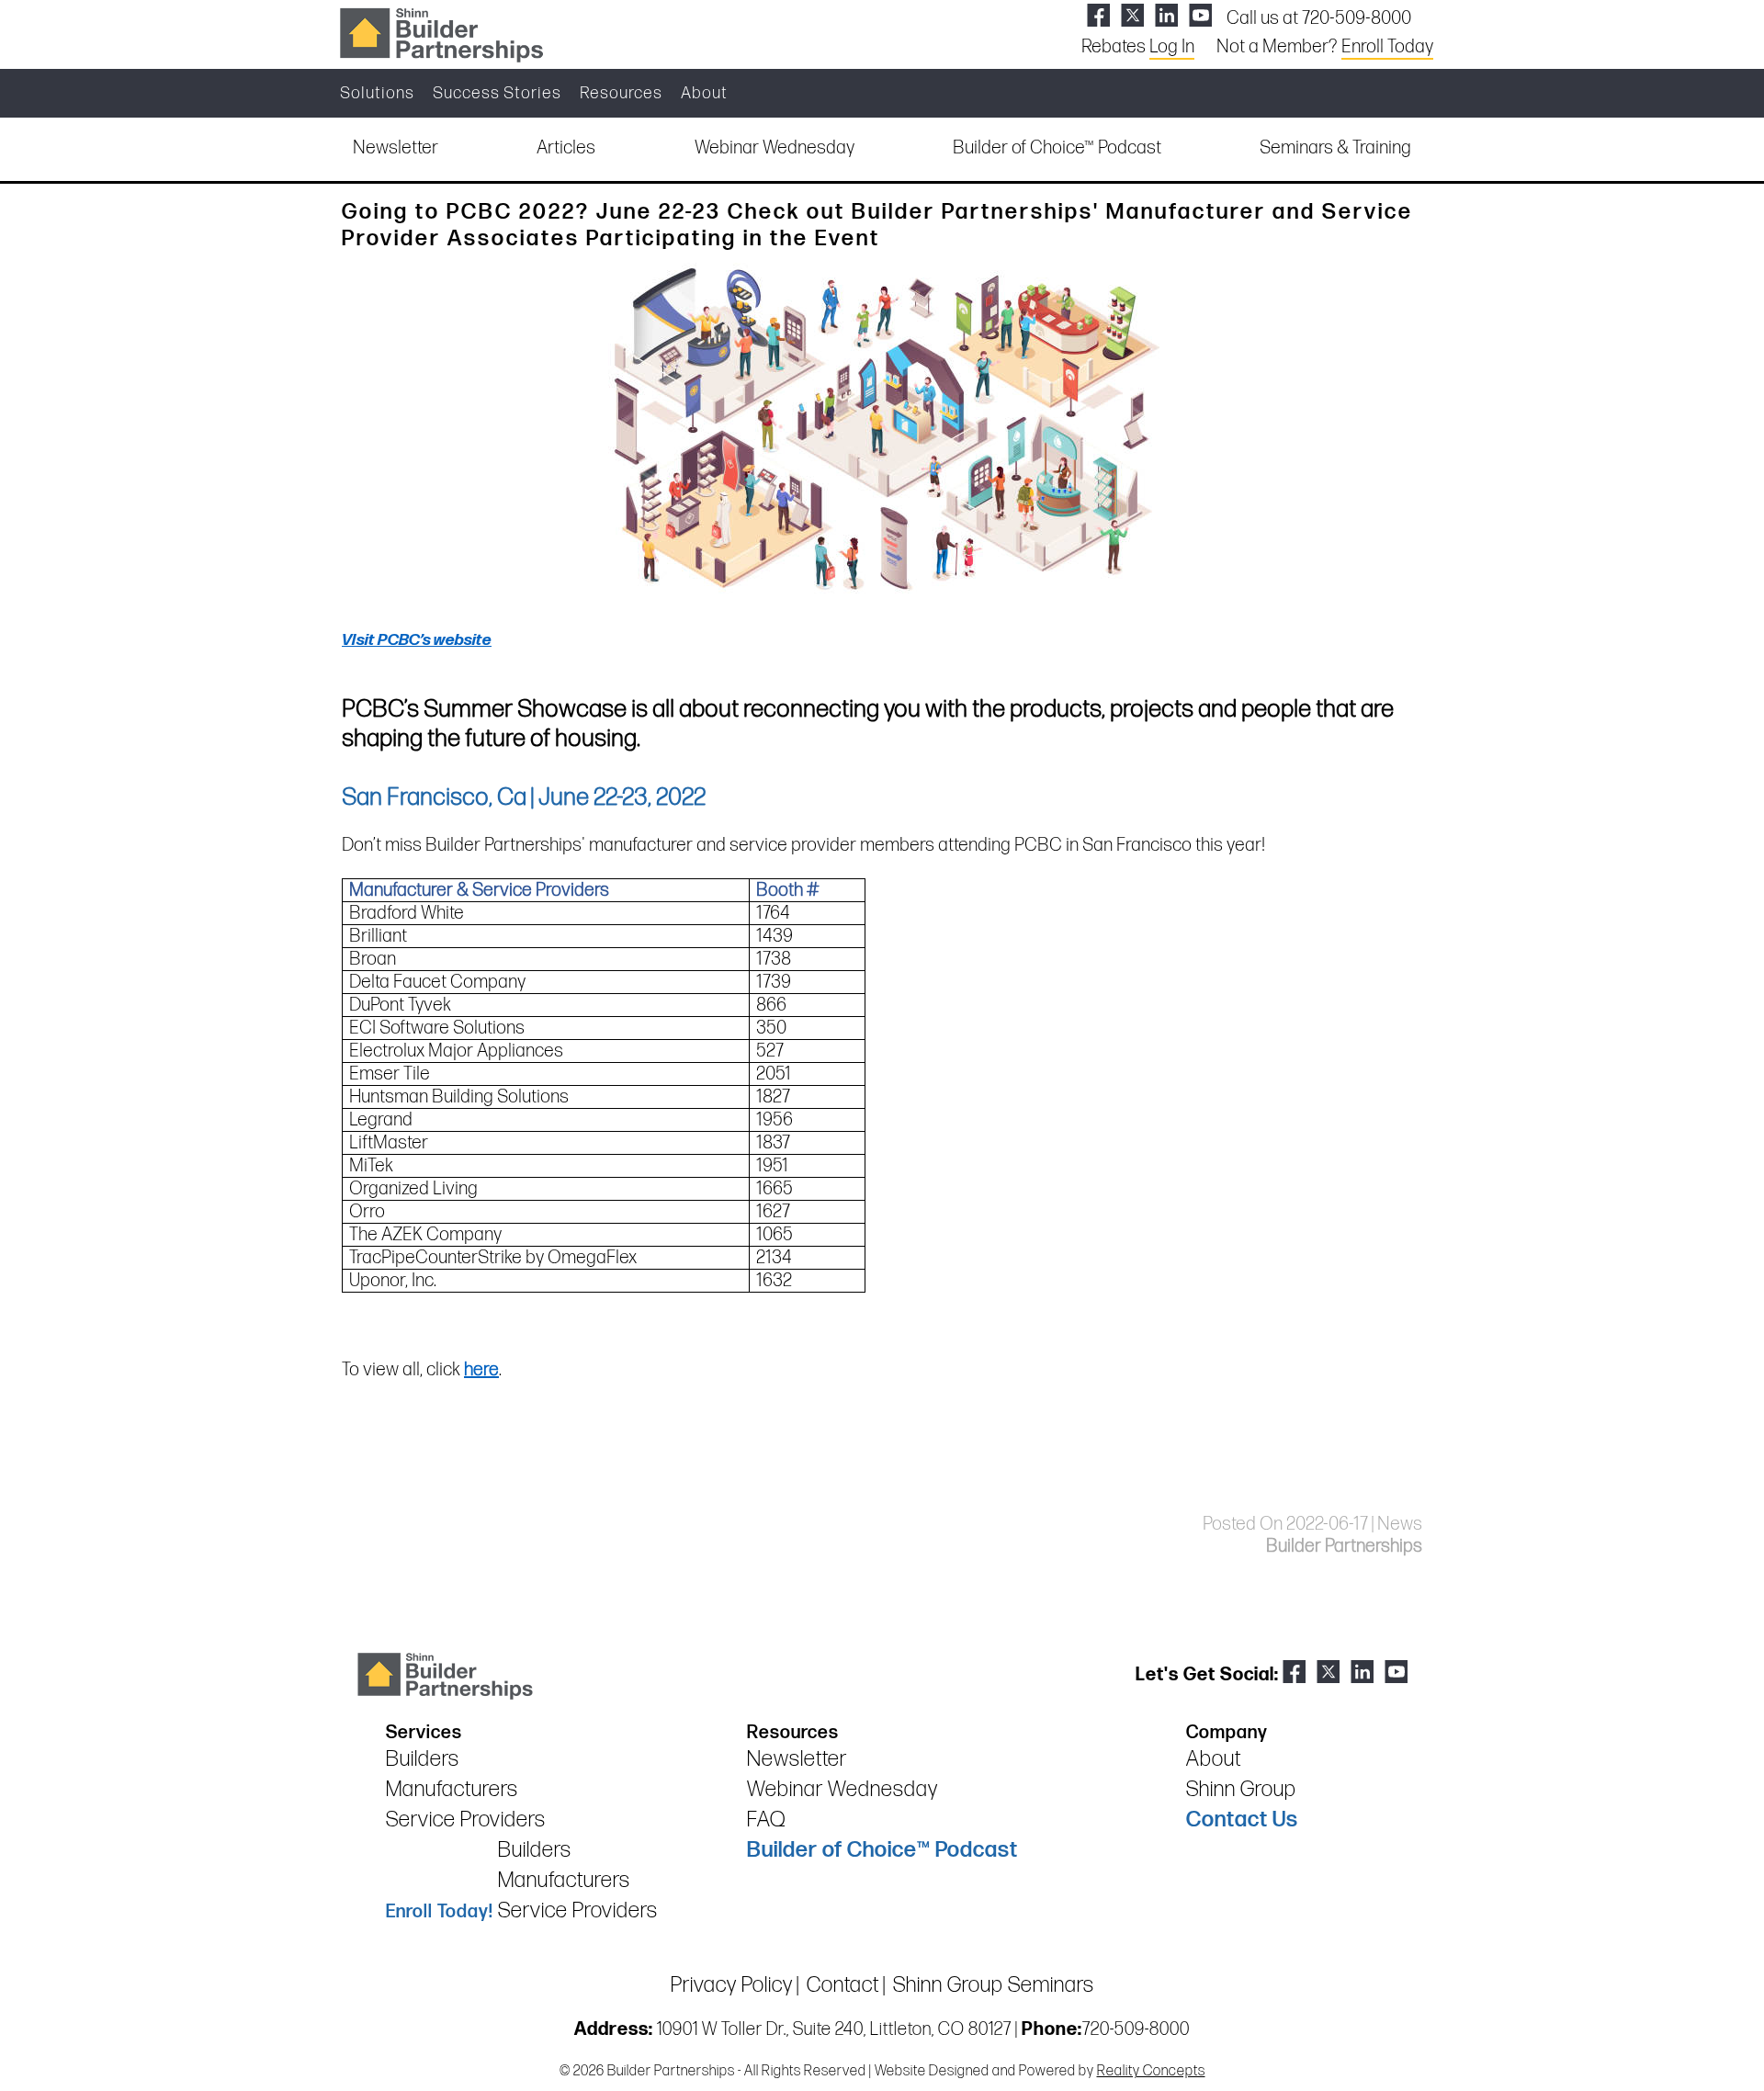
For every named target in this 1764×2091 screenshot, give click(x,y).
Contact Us (1242, 1820)
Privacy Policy (732, 1985)
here (481, 1370)
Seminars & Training (1335, 148)
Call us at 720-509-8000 (1319, 18)
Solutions (377, 93)
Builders (423, 1759)
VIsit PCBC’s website (417, 640)
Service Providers (466, 1820)
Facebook (1098, 15)
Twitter (1132, 15)
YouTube (1200, 15)
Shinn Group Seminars (994, 1985)
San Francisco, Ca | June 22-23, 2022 (524, 797)
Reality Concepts (1151, 2071)
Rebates (1138, 47)
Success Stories (497, 93)
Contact (843, 1985)
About (704, 93)
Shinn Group (1241, 1789)
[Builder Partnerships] (441, 33)
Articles (566, 148)
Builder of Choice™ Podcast (1057, 148)
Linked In (1166, 15)
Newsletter (396, 148)
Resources (621, 93)
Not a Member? (1325, 47)
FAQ (766, 1820)
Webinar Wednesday (775, 148)
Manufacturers (452, 1789)
